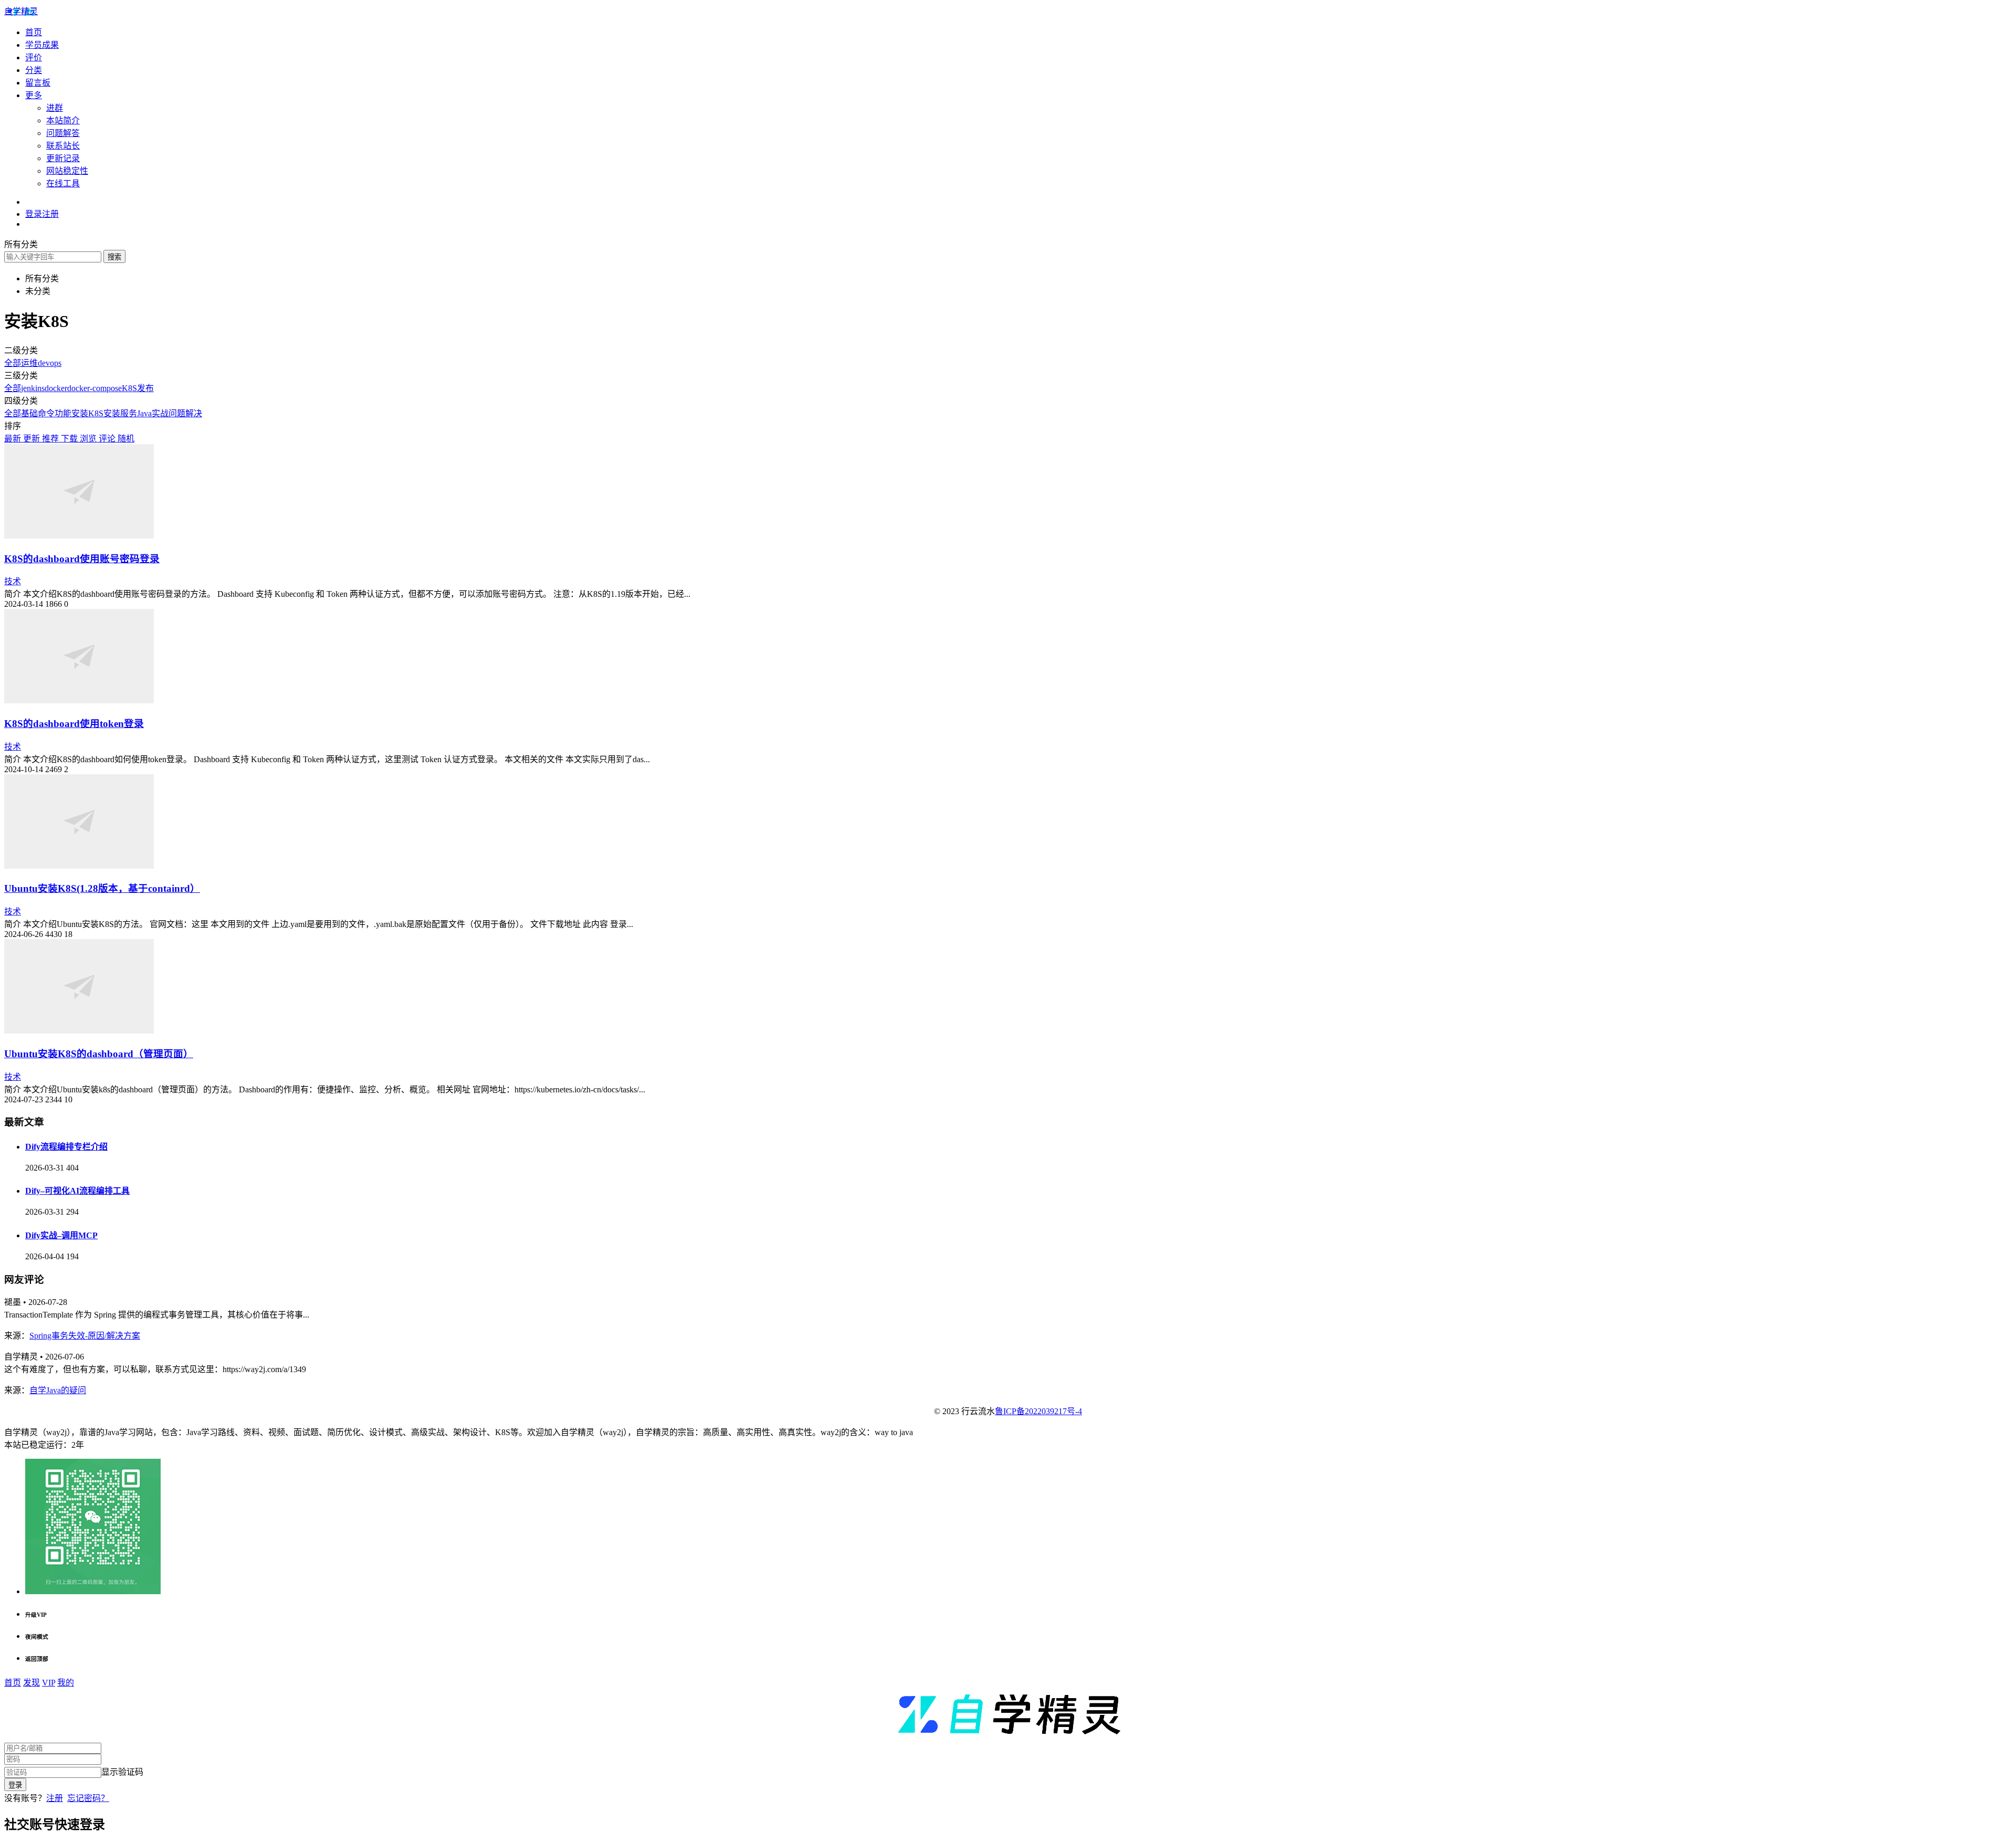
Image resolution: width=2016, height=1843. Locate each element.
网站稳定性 (67, 171)
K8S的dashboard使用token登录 (74, 724)
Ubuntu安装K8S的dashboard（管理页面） (99, 1054)
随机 (126, 439)
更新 (33, 439)
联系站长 (63, 146)
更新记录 (63, 158)
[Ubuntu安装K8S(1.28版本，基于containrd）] (79, 866)
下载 (70, 439)
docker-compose (94, 388)
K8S (129, 388)
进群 (55, 108)
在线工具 (63, 183)
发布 (145, 388)
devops (50, 363)
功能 (63, 413)
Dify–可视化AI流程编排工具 (77, 1191)
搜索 (114, 257)
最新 (14, 439)
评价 (34, 57)
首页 (34, 32)
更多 (34, 95)
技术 (13, 581)
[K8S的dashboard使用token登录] (79, 701)
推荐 (51, 439)
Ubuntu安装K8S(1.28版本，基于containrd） (102, 888)
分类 (34, 70)
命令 (46, 413)
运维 (29, 363)
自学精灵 (21, 11)
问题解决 (185, 413)
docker (56, 388)
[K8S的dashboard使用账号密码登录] (79, 536)
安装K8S (87, 413)
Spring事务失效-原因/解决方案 (85, 1336)
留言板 (38, 83)
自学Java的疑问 (58, 1390)
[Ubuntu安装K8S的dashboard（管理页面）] (79, 1031)
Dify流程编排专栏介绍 (66, 1147)
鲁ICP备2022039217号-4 (1038, 1411)
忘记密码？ (88, 1798)
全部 (13, 363)
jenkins (33, 388)
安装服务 (120, 413)
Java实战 (153, 413)
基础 (29, 413)
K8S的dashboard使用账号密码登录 (82, 559)
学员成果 (42, 45)
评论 (108, 439)
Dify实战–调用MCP (61, 1235)
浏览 (89, 439)
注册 (55, 1798)
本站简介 (63, 120)
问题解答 (63, 133)
